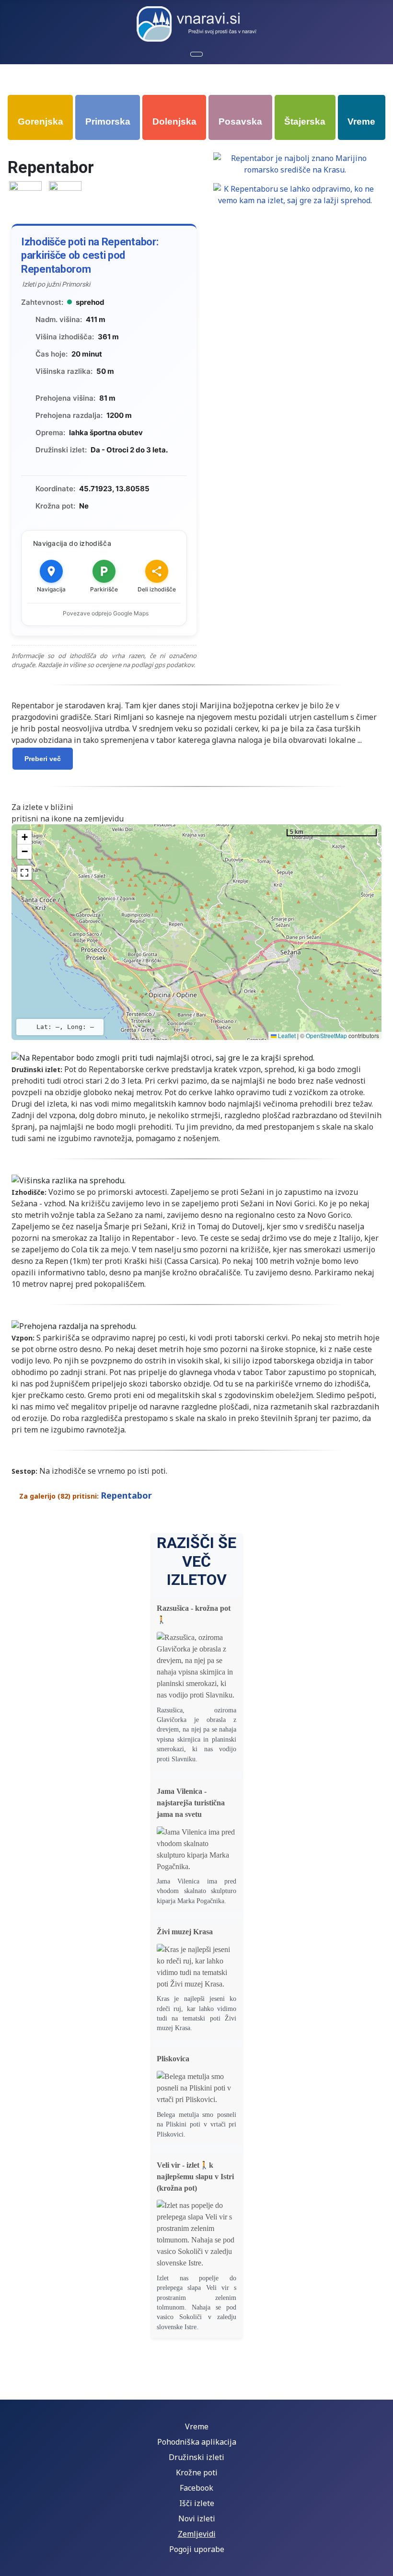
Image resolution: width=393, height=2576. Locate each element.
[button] (24, 837)
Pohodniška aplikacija (197, 2442)
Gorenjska (40, 121)
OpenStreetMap (326, 1035)
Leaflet (286, 1035)
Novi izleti (197, 2518)
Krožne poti (197, 2472)
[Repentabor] (25, 197)
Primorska (108, 121)
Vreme (197, 2426)
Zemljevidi (197, 2534)
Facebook (196, 2488)
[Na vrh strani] (381, 2564)
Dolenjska (174, 121)
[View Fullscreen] (24, 873)
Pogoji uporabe (197, 2549)
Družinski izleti (196, 2457)
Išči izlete (197, 2503)
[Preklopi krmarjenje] (196, 54)
